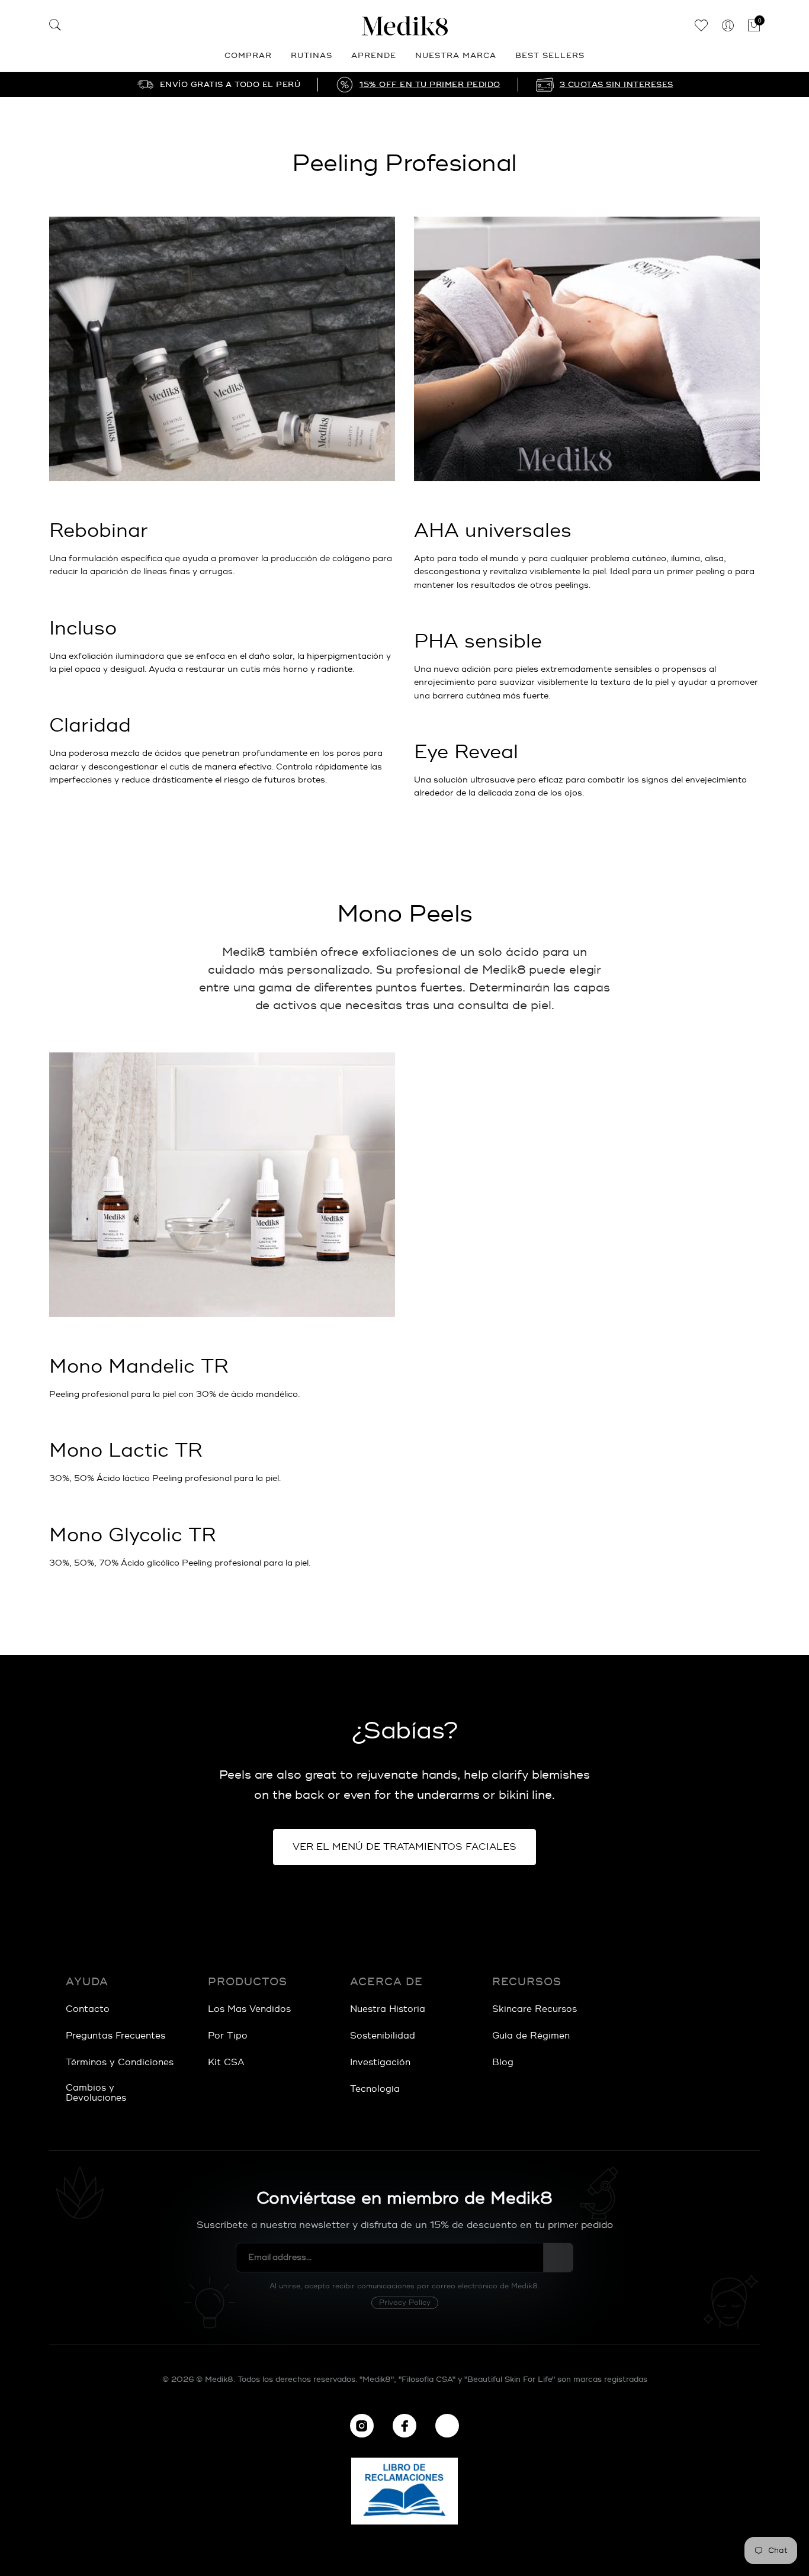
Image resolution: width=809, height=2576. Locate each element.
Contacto (88, 2009)
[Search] (55, 27)
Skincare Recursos (534, 2009)
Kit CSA (226, 2063)
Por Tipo (228, 2036)
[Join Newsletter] (558, 2258)
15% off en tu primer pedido (430, 85)
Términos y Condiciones (120, 2063)
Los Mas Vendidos (249, 2009)
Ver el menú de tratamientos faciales (404, 1847)
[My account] (728, 26)
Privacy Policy (405, 2303)
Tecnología (375, 2089)
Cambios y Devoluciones (96, 2093)
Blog (503, 2063)
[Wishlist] (701, 26)
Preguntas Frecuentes (115, 2036)
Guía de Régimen (531, 2036)
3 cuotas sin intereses (617, 85)
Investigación (380, 2063)
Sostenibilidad (383, 2036)
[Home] (404, 26)
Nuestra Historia (388, 2009)
